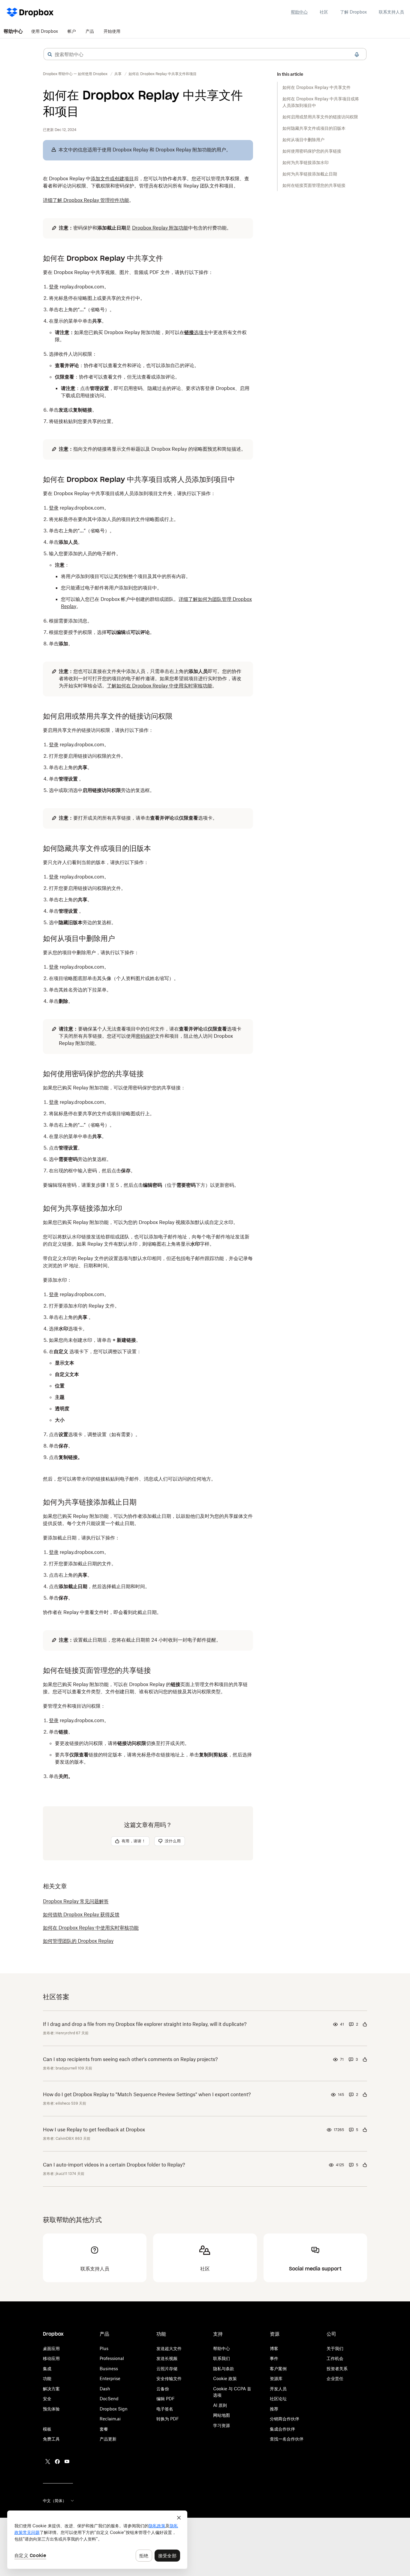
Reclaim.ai (110, 2419)
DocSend (109, 2399)
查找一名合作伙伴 (287, 2439)
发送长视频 (167, 2358)
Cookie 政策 (225, 2378)
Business (109, 2369)
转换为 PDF (168, 2419)
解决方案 (51, 2389)
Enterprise (110, 2378)
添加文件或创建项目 (112, 178)
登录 (54, 287)
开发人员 (278, 2389)
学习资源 (222, 2425)
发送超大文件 (169, 2348)
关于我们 (335, 2348)
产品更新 (108, 2439)
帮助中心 (299, 12)
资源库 (276, 2378)
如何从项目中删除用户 (303, 140)
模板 (47, 2429)
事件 (274, 2358)
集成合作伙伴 (282, 2429)
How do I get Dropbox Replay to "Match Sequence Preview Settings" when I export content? (147, 2094)
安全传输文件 (169, 2378)
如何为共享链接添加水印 (306, 162)
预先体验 (51, 2409)
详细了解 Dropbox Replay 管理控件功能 (86, 200)
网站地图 (222, 2415)
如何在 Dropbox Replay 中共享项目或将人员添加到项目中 (321, 102)
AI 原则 (220, 2405)
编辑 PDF (166, 2399)
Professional (112, 2358)
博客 (274, 2348)
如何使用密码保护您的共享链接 (312, 151)
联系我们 (222, 2358)
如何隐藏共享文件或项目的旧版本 (314, 128)
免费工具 (51, 2439)
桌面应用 (51, 2348)
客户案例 (278, 2369)
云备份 (163, 2389)
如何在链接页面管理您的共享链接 (314, 185)
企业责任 (335, 2378)
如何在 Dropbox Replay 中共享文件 (317, 87)
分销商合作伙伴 (285, 2419)
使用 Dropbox (45, 31)
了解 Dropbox (353, 12)
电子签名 (165, 2409)
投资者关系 (337, 2369)
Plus (104, 2348)
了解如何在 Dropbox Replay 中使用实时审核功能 (160, 686)
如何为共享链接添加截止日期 (310, 174)
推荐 (274, 2409)
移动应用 (51, 2358)
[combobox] (205, 54)
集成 (47, 2369)
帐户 (72, 31)
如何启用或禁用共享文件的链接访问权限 (320, 117)
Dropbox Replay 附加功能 (160, 228)
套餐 (104, 2429)
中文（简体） (55, 2501)
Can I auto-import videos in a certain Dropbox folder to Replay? (114, 2165)
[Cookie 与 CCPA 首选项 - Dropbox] (97, 2540)
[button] (50, 54)
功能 (47, 2378)
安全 (47, 2399)
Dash (105, 2389)
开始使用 (112, 31)
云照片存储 (167, 2369)
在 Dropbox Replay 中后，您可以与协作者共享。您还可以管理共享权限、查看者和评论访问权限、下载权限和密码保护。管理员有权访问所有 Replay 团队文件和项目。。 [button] (146, 189)
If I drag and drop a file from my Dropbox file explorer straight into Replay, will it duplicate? (145, 2024)
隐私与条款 (224, 2369)
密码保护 (145, 1036)
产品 (90, 31)
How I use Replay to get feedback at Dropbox (94, 2130)
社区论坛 (278, 2399)
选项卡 (196, 332)
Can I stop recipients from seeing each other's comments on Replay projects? (130, 2059)
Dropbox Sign (114, 2409)
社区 (324, 12)
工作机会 (335, 2358)
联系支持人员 (391, 12)
